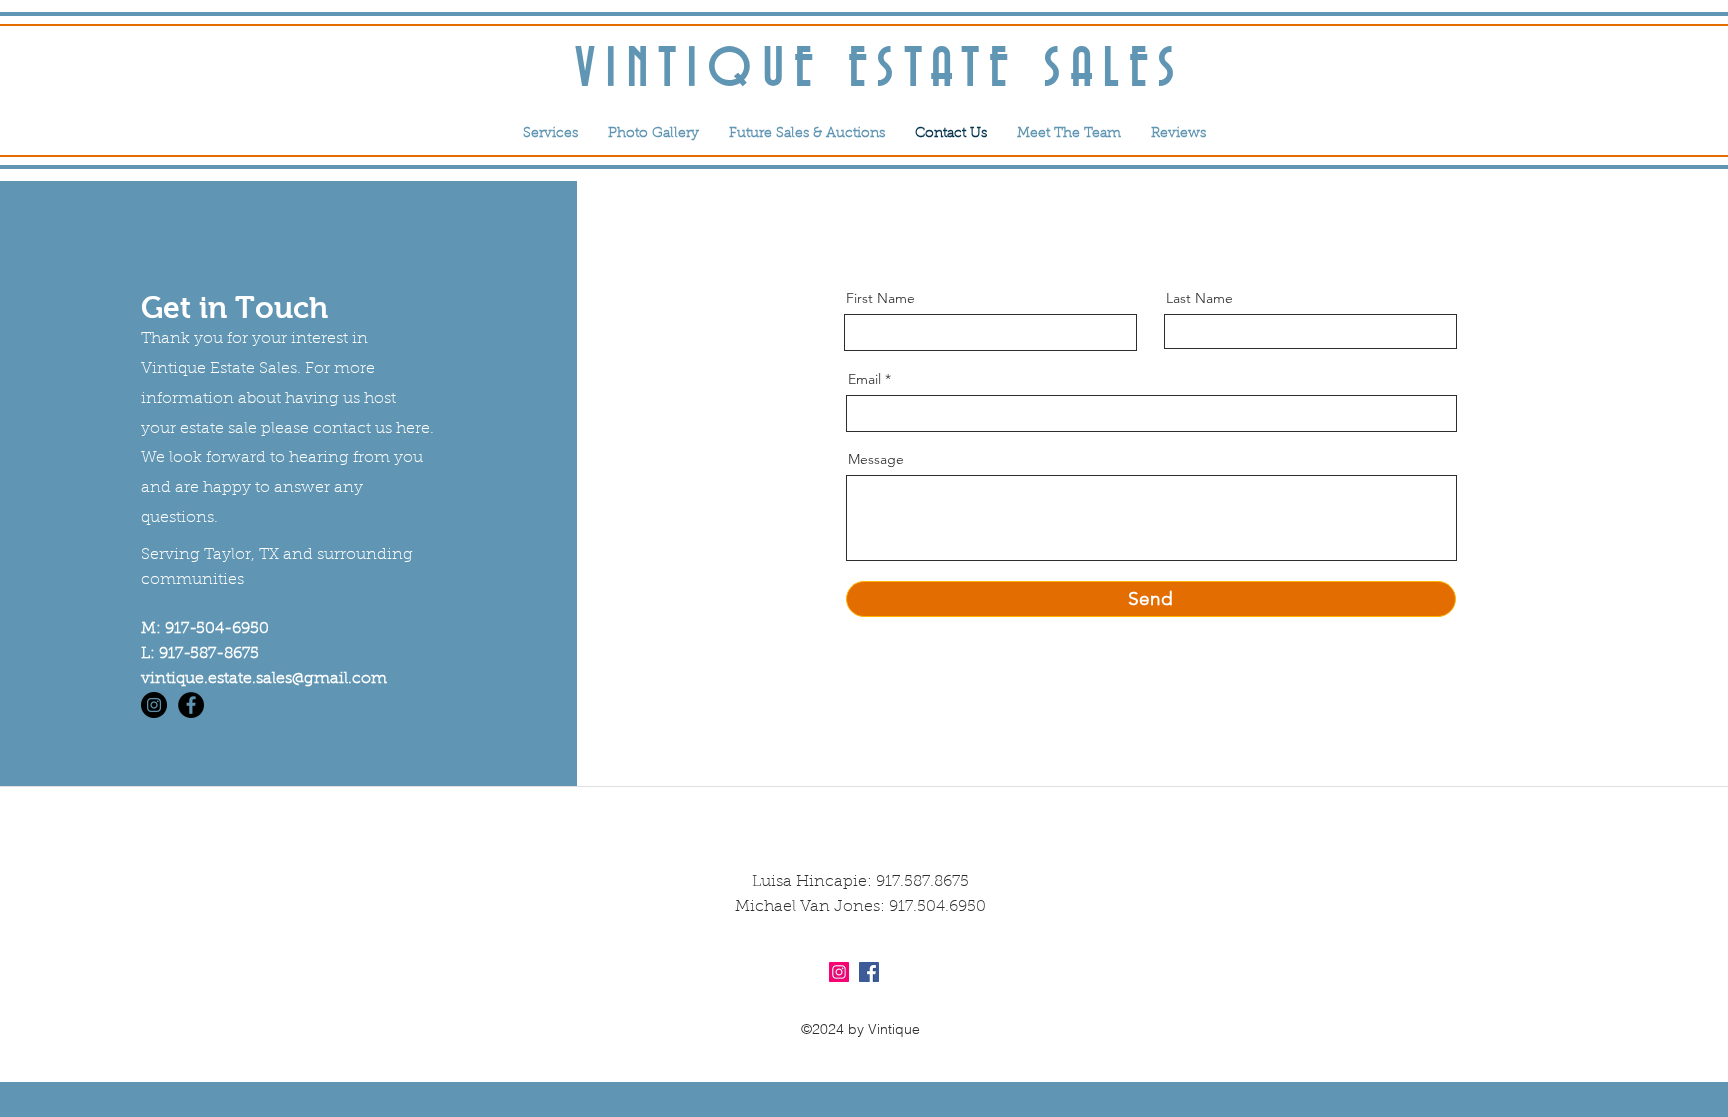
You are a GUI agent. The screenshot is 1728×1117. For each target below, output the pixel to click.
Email (864, 379)
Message (876, 459)
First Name (880, 298)
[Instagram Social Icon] (839, 972)
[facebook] (191, 705)
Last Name (1199, 298)
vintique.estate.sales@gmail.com (264, 679)
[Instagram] (154, 705)
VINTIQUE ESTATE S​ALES (880, 69)
